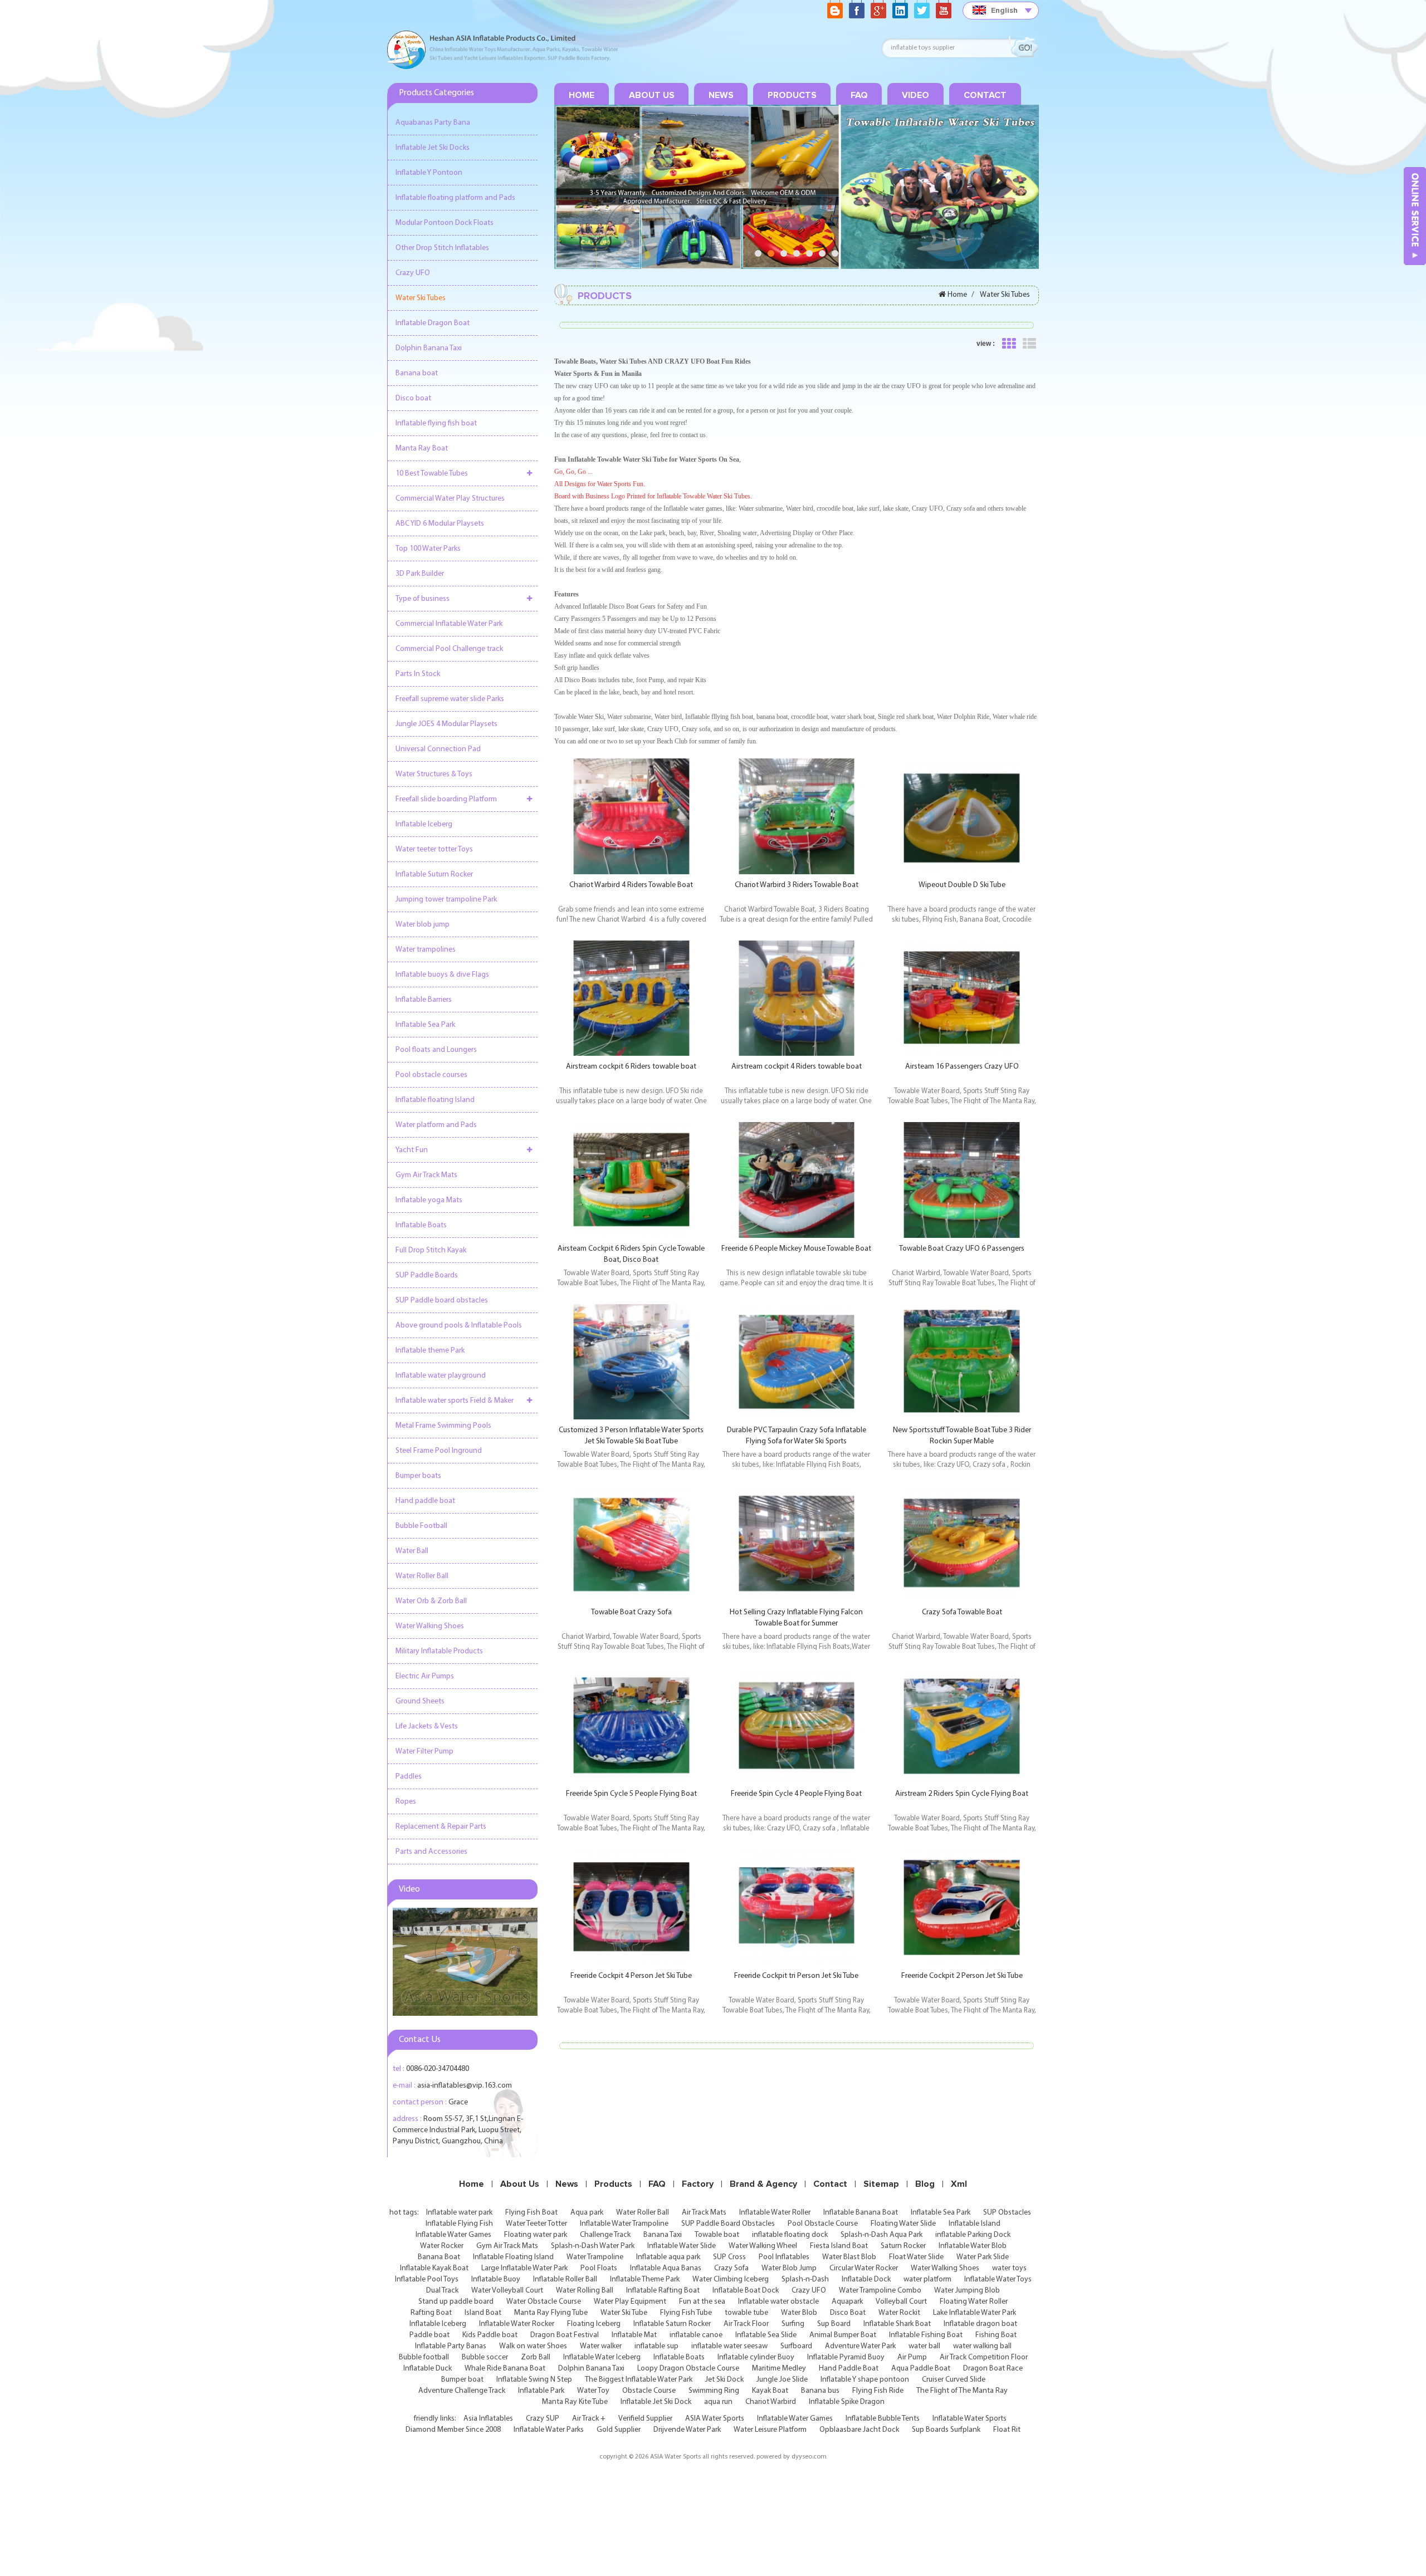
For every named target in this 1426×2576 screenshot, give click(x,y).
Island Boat (483, 2313)
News (721, 95)
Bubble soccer (485, 2357)
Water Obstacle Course (544, 2302)
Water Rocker (442, 2246)
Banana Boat (439, 2257)
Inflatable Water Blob (973, 2246)
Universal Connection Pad (438, 749)
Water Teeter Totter (536, 2224)
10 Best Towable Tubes (432, 474)
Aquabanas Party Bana (433, 123)
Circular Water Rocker (864, 2268)
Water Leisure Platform (770, 2430)
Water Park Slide (983, 2257)
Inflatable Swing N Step (534, 2380)
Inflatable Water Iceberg (602, 2357)
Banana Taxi (663, 2235)
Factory (698, 2184)
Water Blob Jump (789, 2268)
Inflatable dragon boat (980, 2324)
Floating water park (536, 2235)
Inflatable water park (459, 2213)
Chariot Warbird (771, 2402)
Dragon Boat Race (993, 2369)
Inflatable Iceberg (424, 824)
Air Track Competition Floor (984, 2357)
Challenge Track (605, 2235)
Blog (925, 2184)
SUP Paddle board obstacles (442, 1301)
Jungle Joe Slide (782, 2380)
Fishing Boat (996, 2335)
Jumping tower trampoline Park (446, 900)
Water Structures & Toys (434, 774)
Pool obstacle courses (431, 1075)
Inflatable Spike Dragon (847, 2402)
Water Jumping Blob (967, 2291)
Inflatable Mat (634, 2335)
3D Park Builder (420, 574)
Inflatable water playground (441, 1376)
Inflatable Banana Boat (861, 2213)
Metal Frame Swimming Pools (443, 1426)
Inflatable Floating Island (513, 2257)
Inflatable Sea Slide (766, 2335)
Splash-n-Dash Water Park (593, 2246)
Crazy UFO (413, 273)
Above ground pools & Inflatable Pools (459, 1326)
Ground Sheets (420, 1701)
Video (915, 95)
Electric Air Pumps (425, 1676)
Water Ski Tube (624, 2313)
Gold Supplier (619, 2430)
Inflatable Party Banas (451, 2346)
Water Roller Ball (422, 1576)
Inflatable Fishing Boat (926, 2335)
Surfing (793, 2324)
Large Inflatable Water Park (524, 2268)
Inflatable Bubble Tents (883, 2419)
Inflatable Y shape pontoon (865, 2380)
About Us (652, 95)
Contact (985, 95)
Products (613, 2184)
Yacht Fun (412, 1150)
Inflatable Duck (428, 2369)
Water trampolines (426, 950)
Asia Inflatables (488, 2419)
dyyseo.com (809, 2457)
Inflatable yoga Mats (429, 1200)
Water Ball (412, 1551)
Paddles (409, 1777)
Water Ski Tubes (421, 298)
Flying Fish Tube (686, 2313)
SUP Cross (729, 2257)
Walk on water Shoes (533, 2346)
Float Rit (1007, 2430)
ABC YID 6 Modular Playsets (440, 524)
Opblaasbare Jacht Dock (859, 2430)
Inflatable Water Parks (549, 2430)
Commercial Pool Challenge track (449, 649)
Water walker (601, 2346)
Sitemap (881, 2184)
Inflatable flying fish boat (436, 423)
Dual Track (442, 2291)
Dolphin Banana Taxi (429, 348)
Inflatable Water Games (453, 2235)
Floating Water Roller (974, 2302)
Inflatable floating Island (435, 1100)
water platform (927, 2279)
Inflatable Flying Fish (459, 2224)
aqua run (718, 2402)
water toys (1009, 2268)
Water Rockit (899, 2313)
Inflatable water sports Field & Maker (455, 1401)
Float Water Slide (916, 2257)
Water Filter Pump (424, 1752)
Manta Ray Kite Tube (575, 2402)
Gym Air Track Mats (426, 1175)
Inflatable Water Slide (682, 2246)
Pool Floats (599, 2268)
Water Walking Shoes (430, 1626)
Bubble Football (421, 1526)
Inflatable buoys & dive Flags (442, 975)
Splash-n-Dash (805, 2279)
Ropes (406, 1802)
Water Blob (799, 2313)
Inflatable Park (541, 2391)
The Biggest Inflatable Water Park (639, 2380)
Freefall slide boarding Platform (446, 799)
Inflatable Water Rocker (517, 2324)
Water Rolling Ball (585, 2291)
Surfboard (796, 2346)
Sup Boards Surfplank (946, 2430)
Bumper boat (462, 2380)
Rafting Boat (431, 2313)
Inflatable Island (975, 2224)
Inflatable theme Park (430, 1351)
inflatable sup (656, 2346)
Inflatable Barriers (424, 1000)
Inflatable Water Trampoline (624, 2224)
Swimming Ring (714, 2391)
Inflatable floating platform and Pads (455, 198)
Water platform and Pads (436, 1125)
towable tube (746, 2313)
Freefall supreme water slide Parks (450, 699)
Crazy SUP (543, 2419)
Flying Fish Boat (531, 2213)
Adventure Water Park (860, 2346)
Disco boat (413, 398)
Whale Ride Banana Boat (505, 2369)
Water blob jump (423, 925)
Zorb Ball (536, 2357)
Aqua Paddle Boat (921, 2369)
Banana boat (417, 373)
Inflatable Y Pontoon (429, 173)
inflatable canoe (696, 2335)
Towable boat (717, 2235)
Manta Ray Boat (422, 449)
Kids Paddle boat (490, 2335)
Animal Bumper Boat (843, 2335)
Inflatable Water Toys (998, 2279)
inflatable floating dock (790, 2235)
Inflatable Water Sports (970, 2419)
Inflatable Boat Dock (746, 2291)
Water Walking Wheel (763, 2246)
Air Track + (589, 2419)
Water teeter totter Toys (434, 849)
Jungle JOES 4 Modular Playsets (446, 724)
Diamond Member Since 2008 (453, 2430)
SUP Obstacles (1007, 2213)
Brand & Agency (763, 2184)
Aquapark (847, 2302)
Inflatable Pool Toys (427, 2279)
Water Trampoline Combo (880, 2291)
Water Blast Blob (849, 2257)
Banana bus (820, 2391)
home (582, 95)
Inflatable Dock (866, 2279)
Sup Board (834, 2324)
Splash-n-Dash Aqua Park (882, 2235)
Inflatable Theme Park (645, 2279)
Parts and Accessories (431, 1852)
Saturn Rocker (903, 2246)
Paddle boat (429, 2335)
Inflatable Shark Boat (897, 2324)
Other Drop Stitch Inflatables (442, 248)
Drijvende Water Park (687, 2430)
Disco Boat (848, 2313)
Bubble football (424, 2357)
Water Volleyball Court (507, 2291)
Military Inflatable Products (439, 1651)
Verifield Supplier (645, 2419)
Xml (959, 2184)
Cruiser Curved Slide (954, 2380)
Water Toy (593, 2391)
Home (472, 2184)
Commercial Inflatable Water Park (449, 624)
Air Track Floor (746, 2324)
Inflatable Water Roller (775, 2213)
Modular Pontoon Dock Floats (445, 223)
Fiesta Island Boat (839, 2246)
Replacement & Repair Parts (441, 1827)
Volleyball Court (901, 2302)
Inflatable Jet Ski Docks (433, 148)
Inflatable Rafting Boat (663, 2291)
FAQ (859, 95)
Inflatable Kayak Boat (434, 2268)
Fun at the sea (702, 2302)
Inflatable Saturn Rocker (672, 2324)
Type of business (423, 599)
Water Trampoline (595, 2257)
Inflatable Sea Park (425, 1025)
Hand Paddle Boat (849, 2369)
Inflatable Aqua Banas (666, 2268)
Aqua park (587, 2213)
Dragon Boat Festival (565, 2335)
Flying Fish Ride (878, 2391)
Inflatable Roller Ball (565, 2279)
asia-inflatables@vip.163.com (465, 2086)
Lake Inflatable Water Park (975, 2313)
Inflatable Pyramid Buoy (846, 2357)
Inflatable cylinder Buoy (756, 2357)
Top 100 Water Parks (428, 549)
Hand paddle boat (425, 1501)
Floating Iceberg (594, 2324)
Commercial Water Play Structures (450, 499)
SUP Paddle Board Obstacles (728, 2224)
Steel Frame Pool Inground (439, 1451)
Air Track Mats (704, 2213)
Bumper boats (418, 1476)
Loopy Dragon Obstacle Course (688, 2369)
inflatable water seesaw (729, 2346)
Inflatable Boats (421, 1225)
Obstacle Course (649, 2391)
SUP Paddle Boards (427, 1275)
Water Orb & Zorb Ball (431, 1601)
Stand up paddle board (456, 2302)
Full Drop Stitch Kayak (431, 1250)
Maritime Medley (779, 2369)
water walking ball (982, 2346)
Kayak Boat (770, 2391)
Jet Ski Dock (724, 2380)
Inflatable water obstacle (778, 2302)
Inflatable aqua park (668, 2257)
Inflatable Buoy (496, 2279)
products (792, 95)
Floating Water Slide (903, 2224)
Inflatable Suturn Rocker (434, 875)
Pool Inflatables (784, 2257)
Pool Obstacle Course (823, 2224)
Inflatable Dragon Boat (433, 323)
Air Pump (912, 2357)
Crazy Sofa (731, 2268)
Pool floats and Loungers (436, 1050)
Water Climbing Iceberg (731, 2279)
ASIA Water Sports (715, 2419)
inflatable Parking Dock (973, 2235)
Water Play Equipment (630, 2302)
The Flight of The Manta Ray (962, 2391)
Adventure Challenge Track (462, 2391)
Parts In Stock (418, 674)
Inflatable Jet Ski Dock (656, 2402)
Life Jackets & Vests (427, 1727)
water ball (924, 2346)
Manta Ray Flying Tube (551, 2313)
